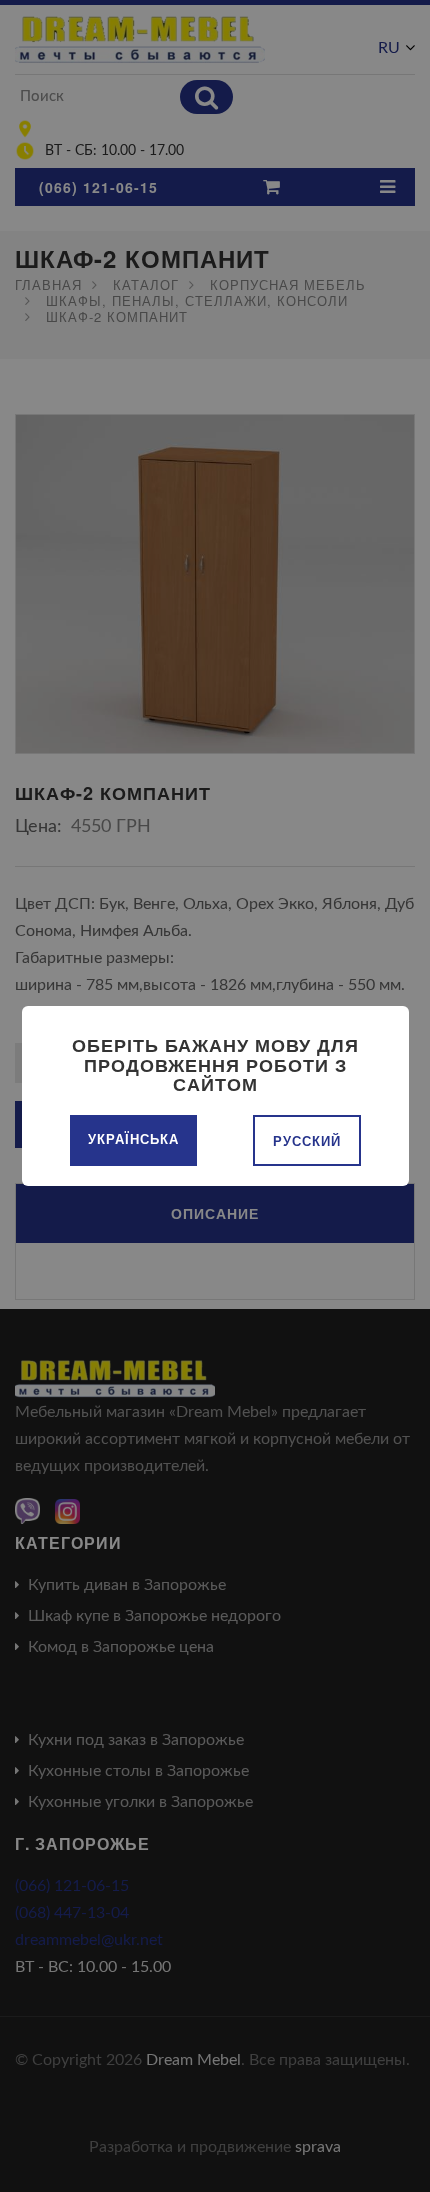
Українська (133, 1138)
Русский (307, 1140)
